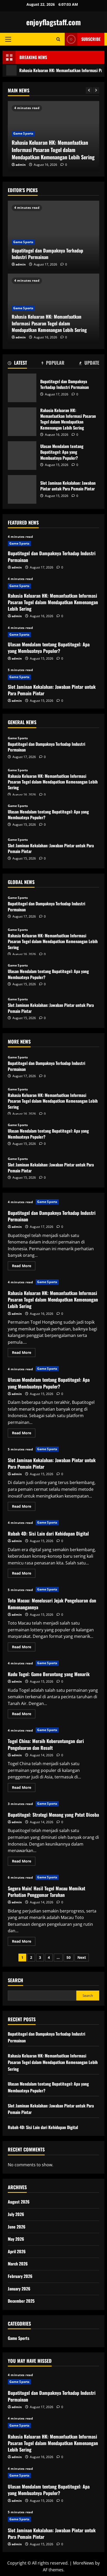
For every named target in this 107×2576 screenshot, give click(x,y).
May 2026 (16, 2239)
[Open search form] (58, 39)
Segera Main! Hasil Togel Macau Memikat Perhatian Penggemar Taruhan (46, 1892)
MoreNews (83, 2563)
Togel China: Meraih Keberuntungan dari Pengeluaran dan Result (46, 1744)
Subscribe (91, 39)
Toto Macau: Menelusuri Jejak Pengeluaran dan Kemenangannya (52, 1604)
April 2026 (17, 2251)
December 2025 (21, 2301)
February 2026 (20, 2276)
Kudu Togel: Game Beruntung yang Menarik (49, 1674)
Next (82, 1957)
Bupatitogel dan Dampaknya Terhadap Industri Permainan (47, 254)
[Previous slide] (89, 90)
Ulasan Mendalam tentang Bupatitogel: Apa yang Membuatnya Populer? (22, 456)
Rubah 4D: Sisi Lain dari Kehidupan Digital (48, 1533)
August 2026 (19, 2202)
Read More (24, 1267)
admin (21, 165)
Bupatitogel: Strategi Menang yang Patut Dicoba (53, 1815)
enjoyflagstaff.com (53, 22)
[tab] (17, 364)
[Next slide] (96, 90)
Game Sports (23, 133)
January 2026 (19, 2289)
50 (69, 1957)
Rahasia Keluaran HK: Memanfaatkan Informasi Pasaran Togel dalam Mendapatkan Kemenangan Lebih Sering (53, 150)
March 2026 (18, 2264)
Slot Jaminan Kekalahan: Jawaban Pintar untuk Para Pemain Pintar (22, 489)
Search (15, 1980)
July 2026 (16, 2214)
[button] (8, 39)
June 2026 (17, 2227)
